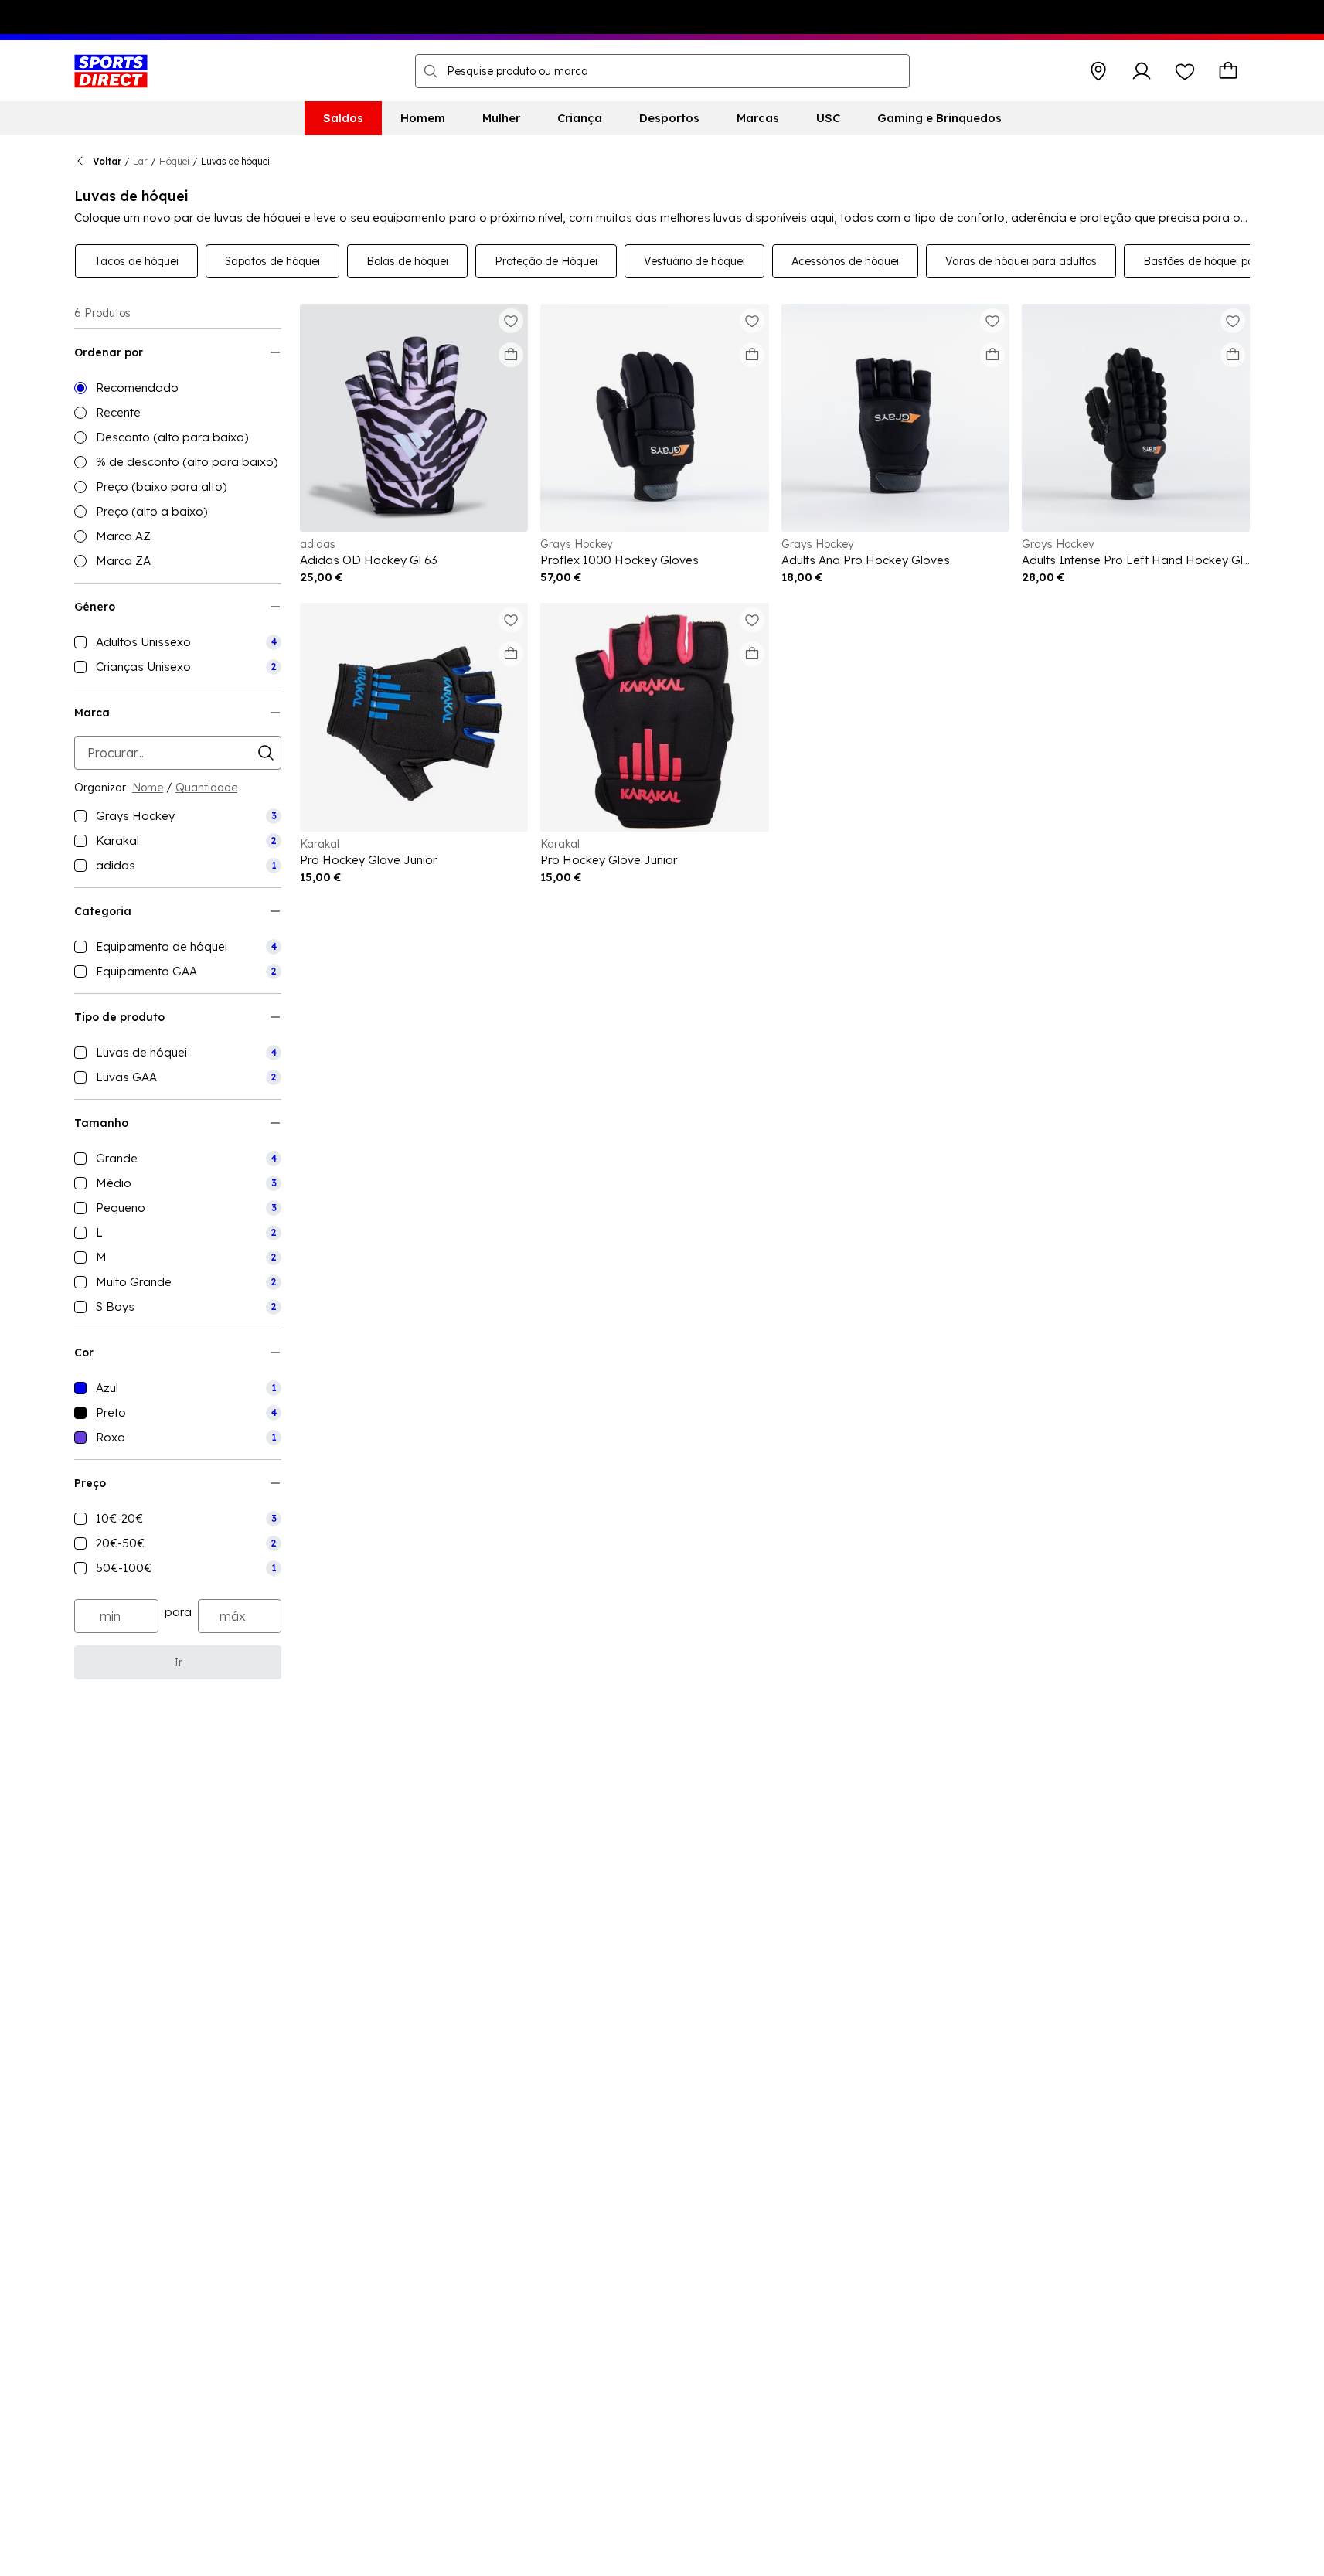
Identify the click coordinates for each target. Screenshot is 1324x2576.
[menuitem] (343, 118)
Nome (148, 788)
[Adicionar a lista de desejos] (511, 321)
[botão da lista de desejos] (1185, 71)
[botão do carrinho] (1228, 71)
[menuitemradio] (178, 388)
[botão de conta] (1142, 71)
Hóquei (174, 161)
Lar (140, 161)
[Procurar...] (431, 71)
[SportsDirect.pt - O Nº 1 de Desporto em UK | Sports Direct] (111, 71)
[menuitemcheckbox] (178, 642)
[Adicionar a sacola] (511, 355)
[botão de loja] (1098, 71)
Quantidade (206, 788)
